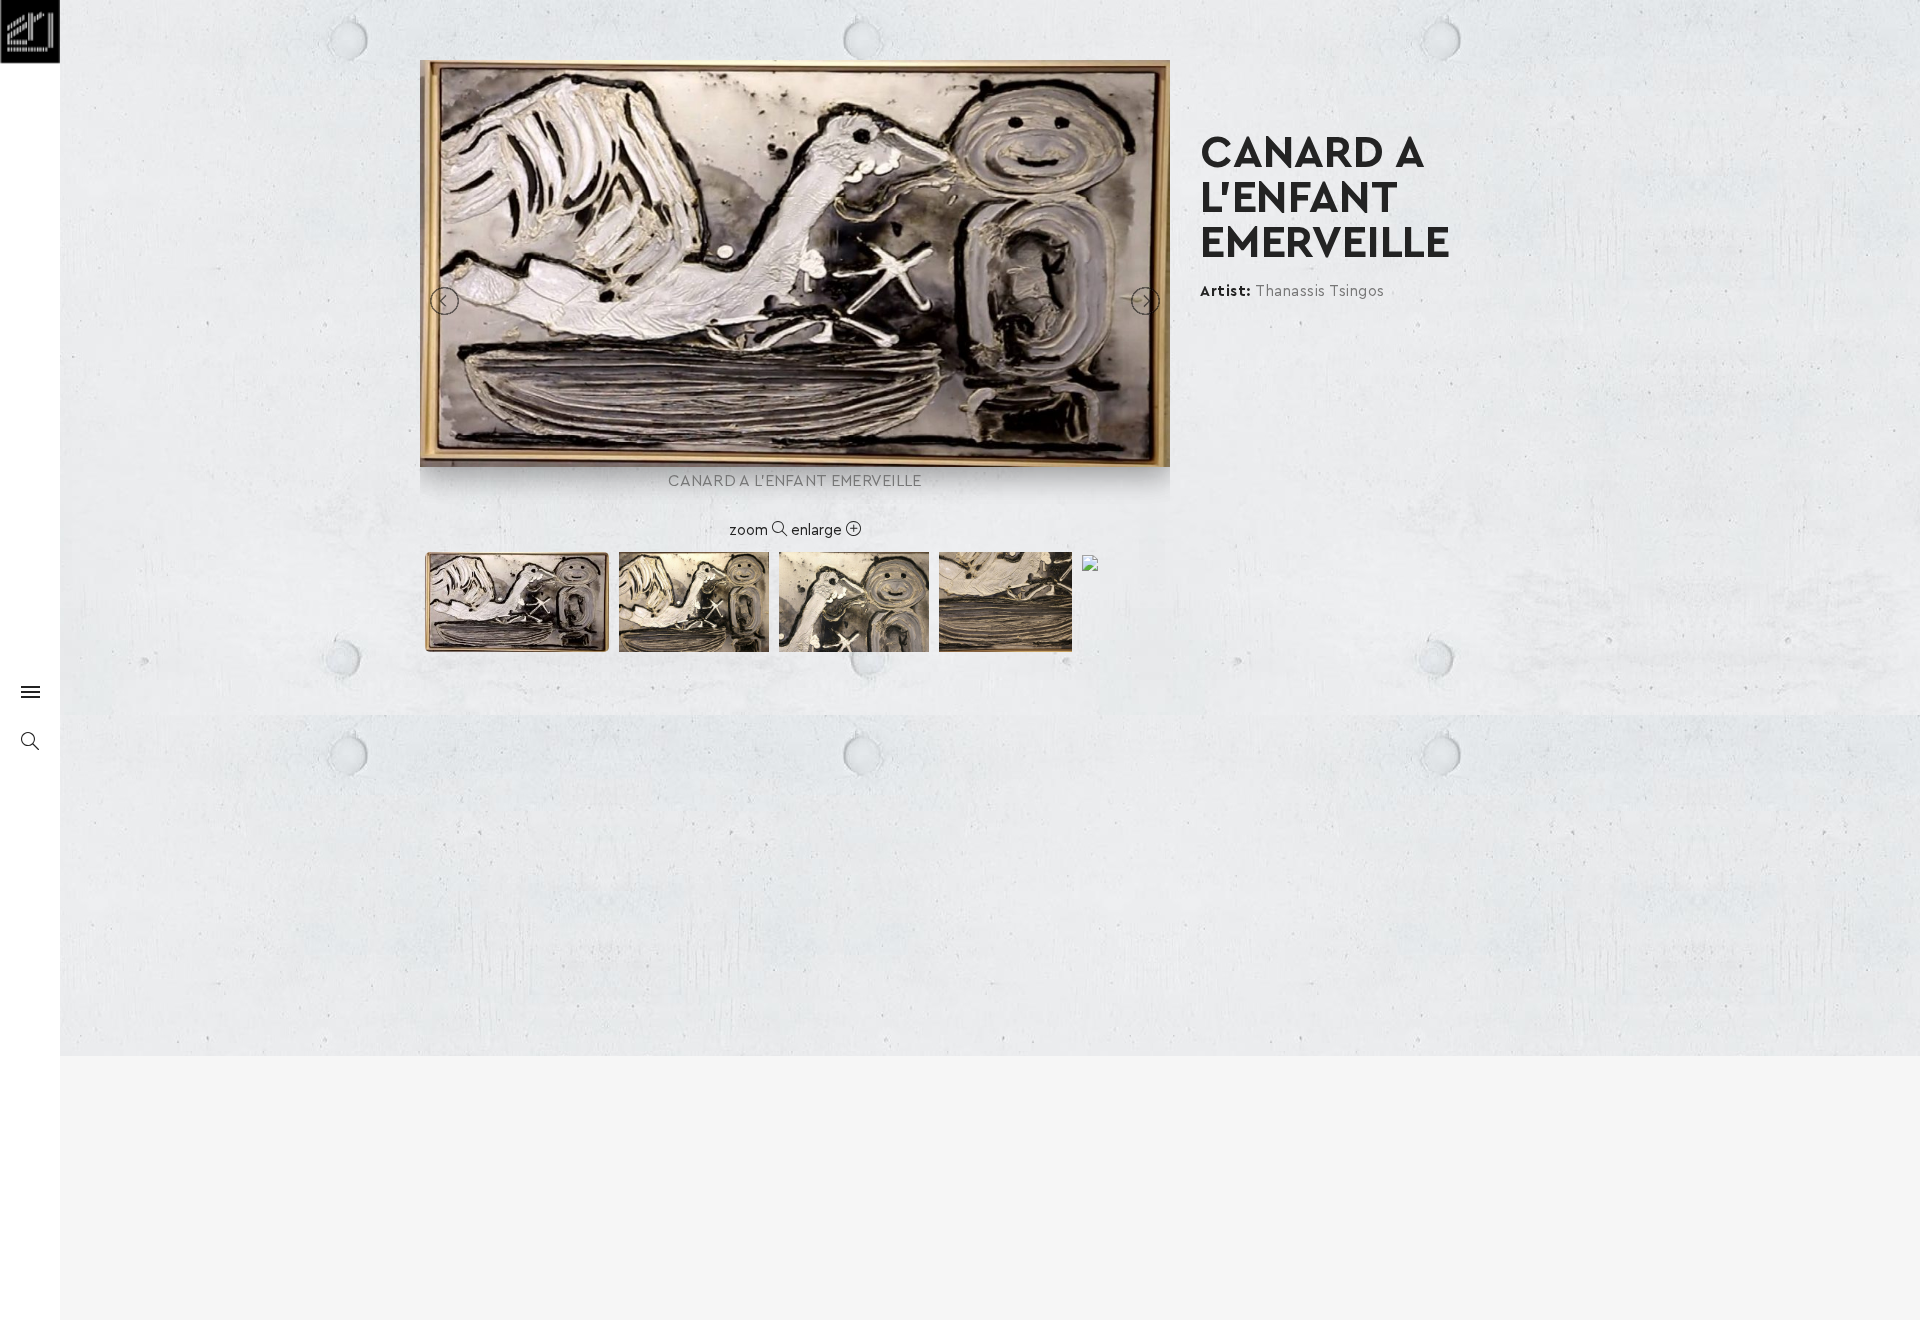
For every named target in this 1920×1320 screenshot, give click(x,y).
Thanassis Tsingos (1320, 291)
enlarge (818, 530)
